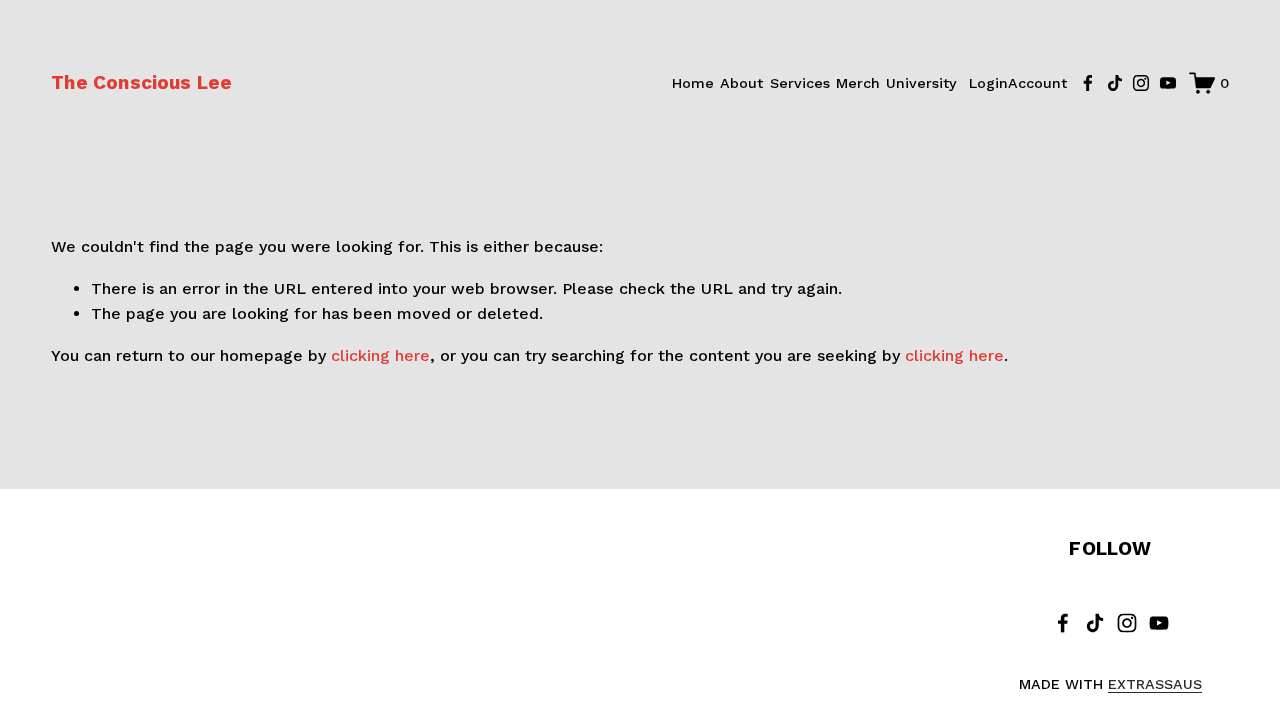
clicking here (380, 355)
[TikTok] (1115, 83)
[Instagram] (1141, 83)
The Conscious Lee (141, 82)
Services (800, 83)
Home (693, 83)
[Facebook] (1088, 83)
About (741, 83)
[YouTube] (1168, 83)
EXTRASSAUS (1155, 684)
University (921, 83)
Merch (858, 83)
